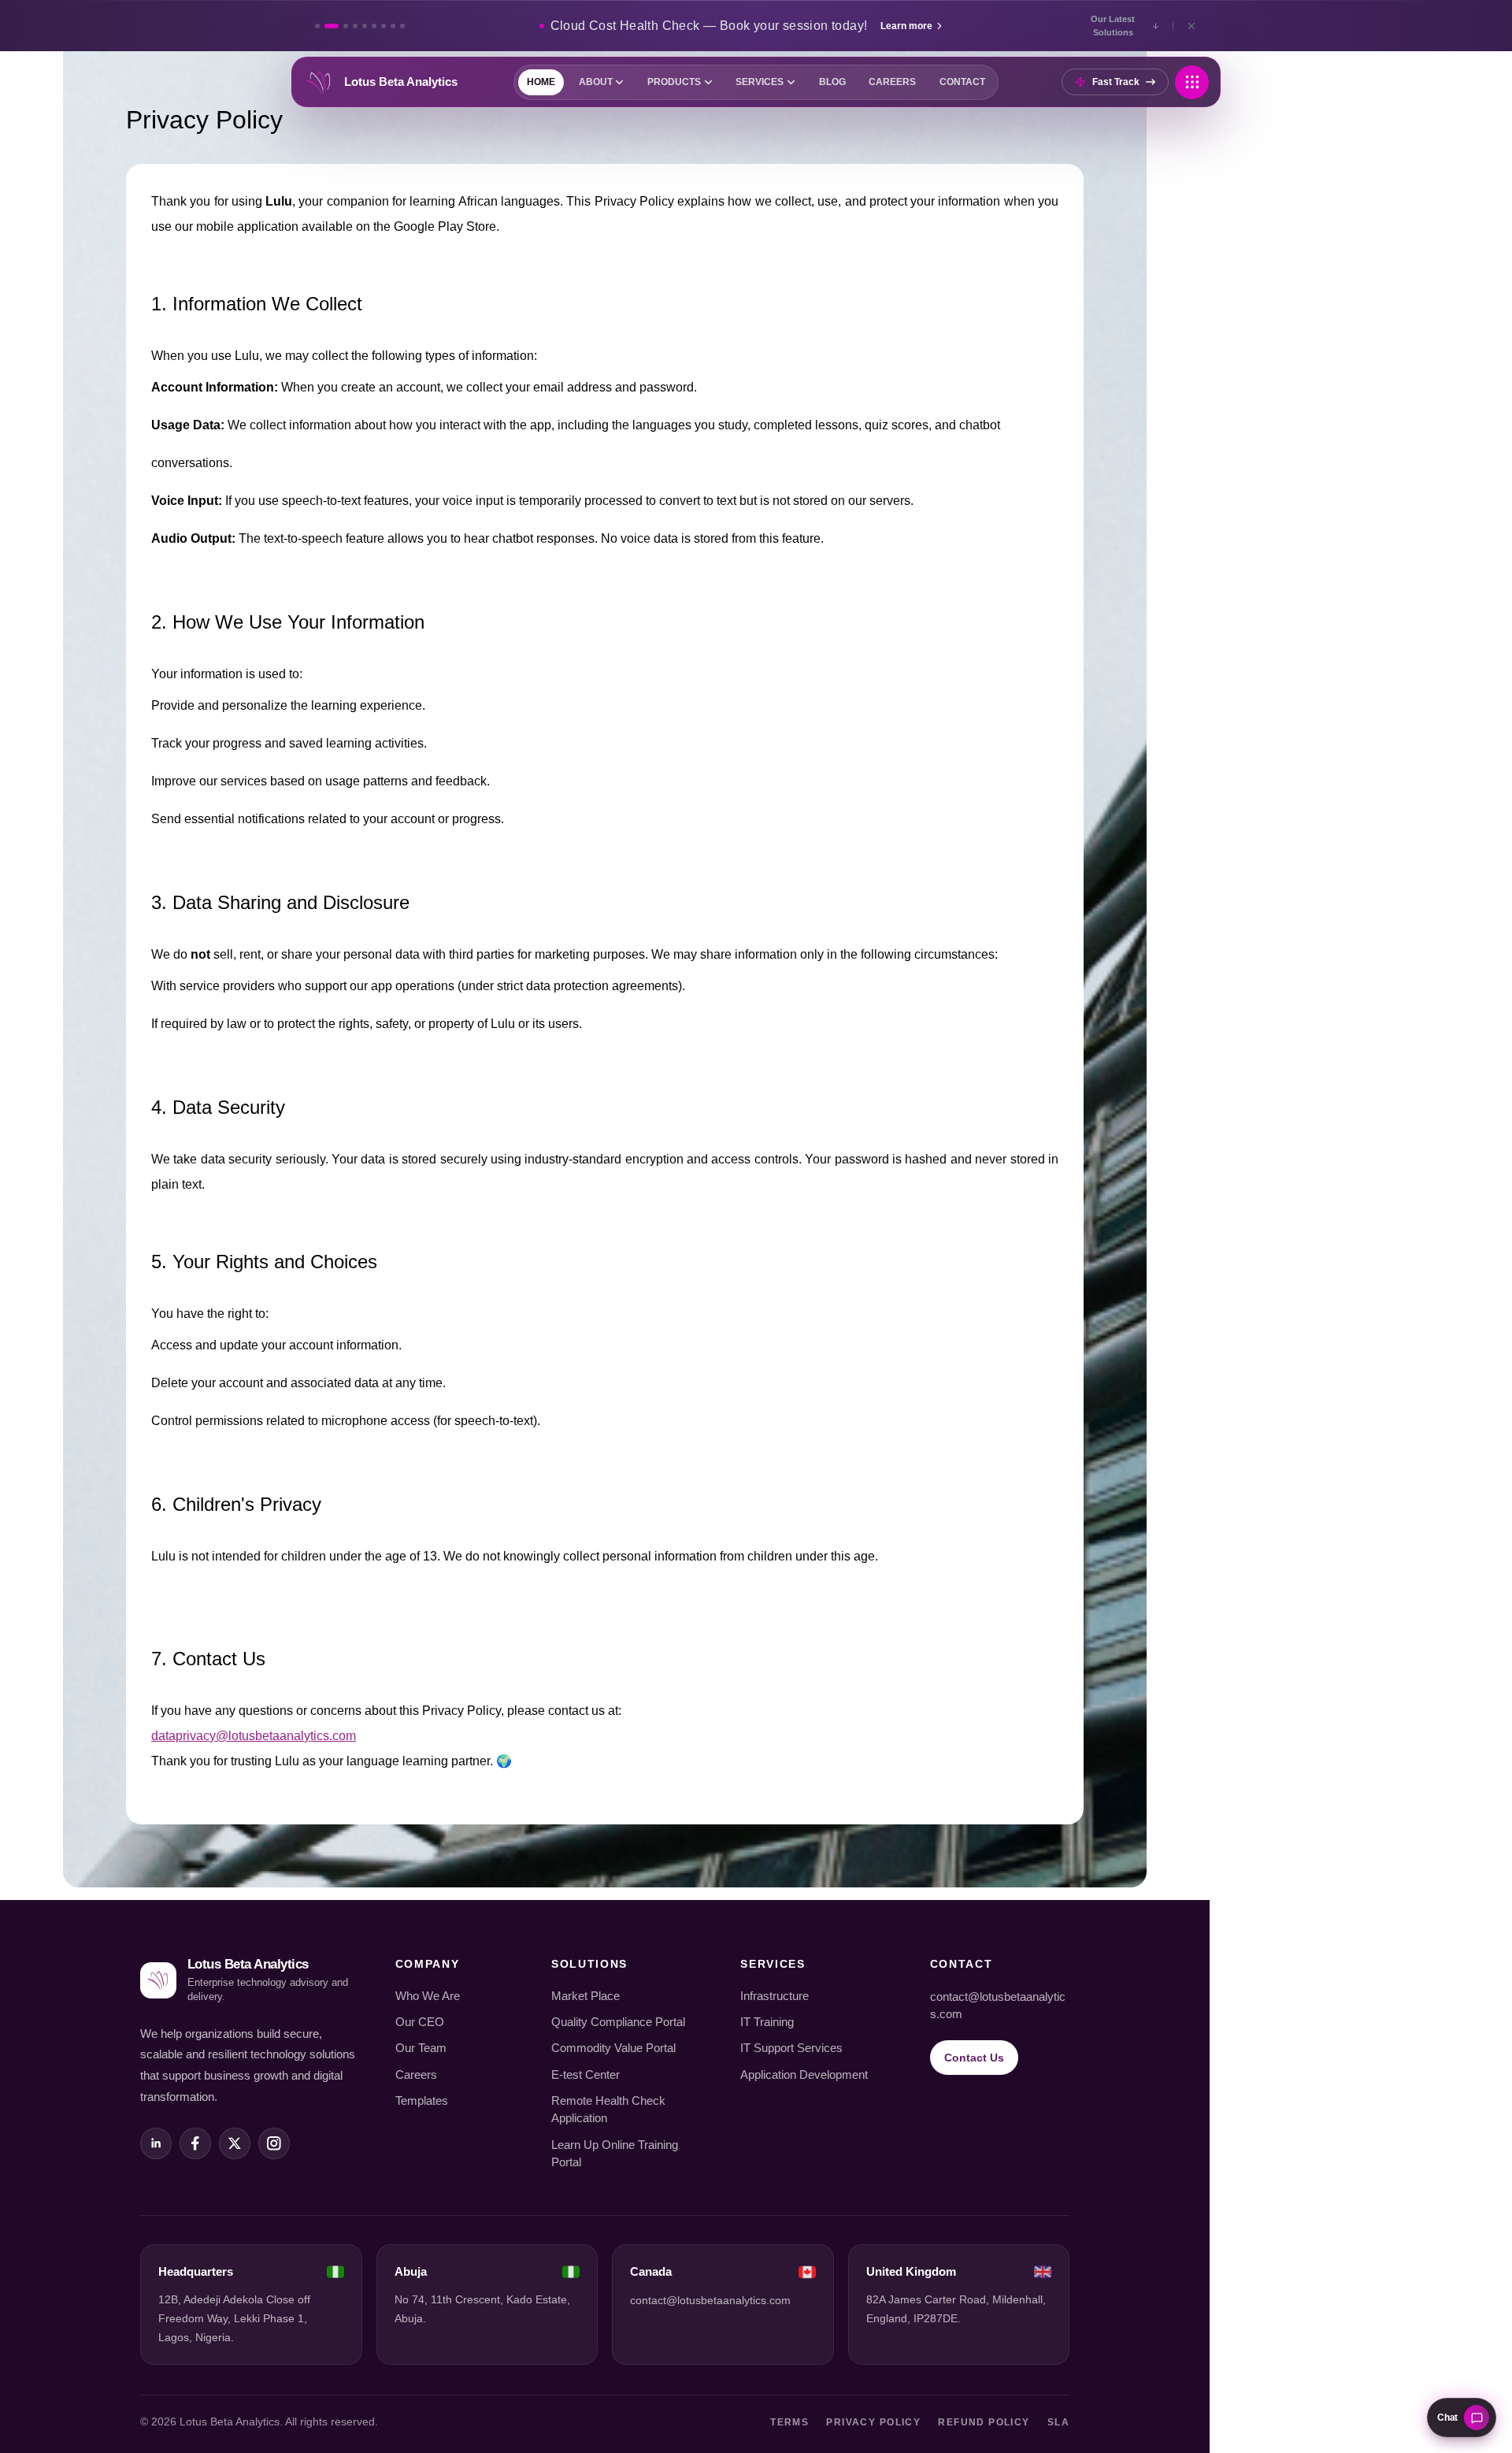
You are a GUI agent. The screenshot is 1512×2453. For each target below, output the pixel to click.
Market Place (586, 1996)
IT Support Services (791, 2048)
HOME (541, 82)
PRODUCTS (674, 82)
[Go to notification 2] (332, 26)
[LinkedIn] (156, 2143)
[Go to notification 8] (393, 26)
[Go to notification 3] (346, 26)
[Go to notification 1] (317, 26)
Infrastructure (775, 1996)
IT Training (767, 2022)
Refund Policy (984, 2422)
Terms (789, 2422)
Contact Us (974, 2058)
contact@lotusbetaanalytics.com (998, 2006)
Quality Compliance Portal (618, 2022)
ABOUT (596, 82)
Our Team (421, 2048)
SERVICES (760, 82)
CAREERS (892, 82)
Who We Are (428, 1996)
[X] (235, 2143)
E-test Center (586, 2075)
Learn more (906, 26)
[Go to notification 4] (355, 26)
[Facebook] (195, 2143)
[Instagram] (274, 2143)
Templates (422, 2101)
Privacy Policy (873, 2422)
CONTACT (962, 82)
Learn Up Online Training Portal (615, 2154)
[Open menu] (1192, 82)
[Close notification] (1191, 26)
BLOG (832, 82)
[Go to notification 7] (384, 26)
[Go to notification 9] (402, 26)
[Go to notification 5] (365, 26)
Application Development (804, 2075)
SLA (1058, 2422)
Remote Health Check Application (608, 2110)
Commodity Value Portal (613, 2048)
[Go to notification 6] (374, 26)
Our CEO (420, 2022)
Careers (416, 2075)
